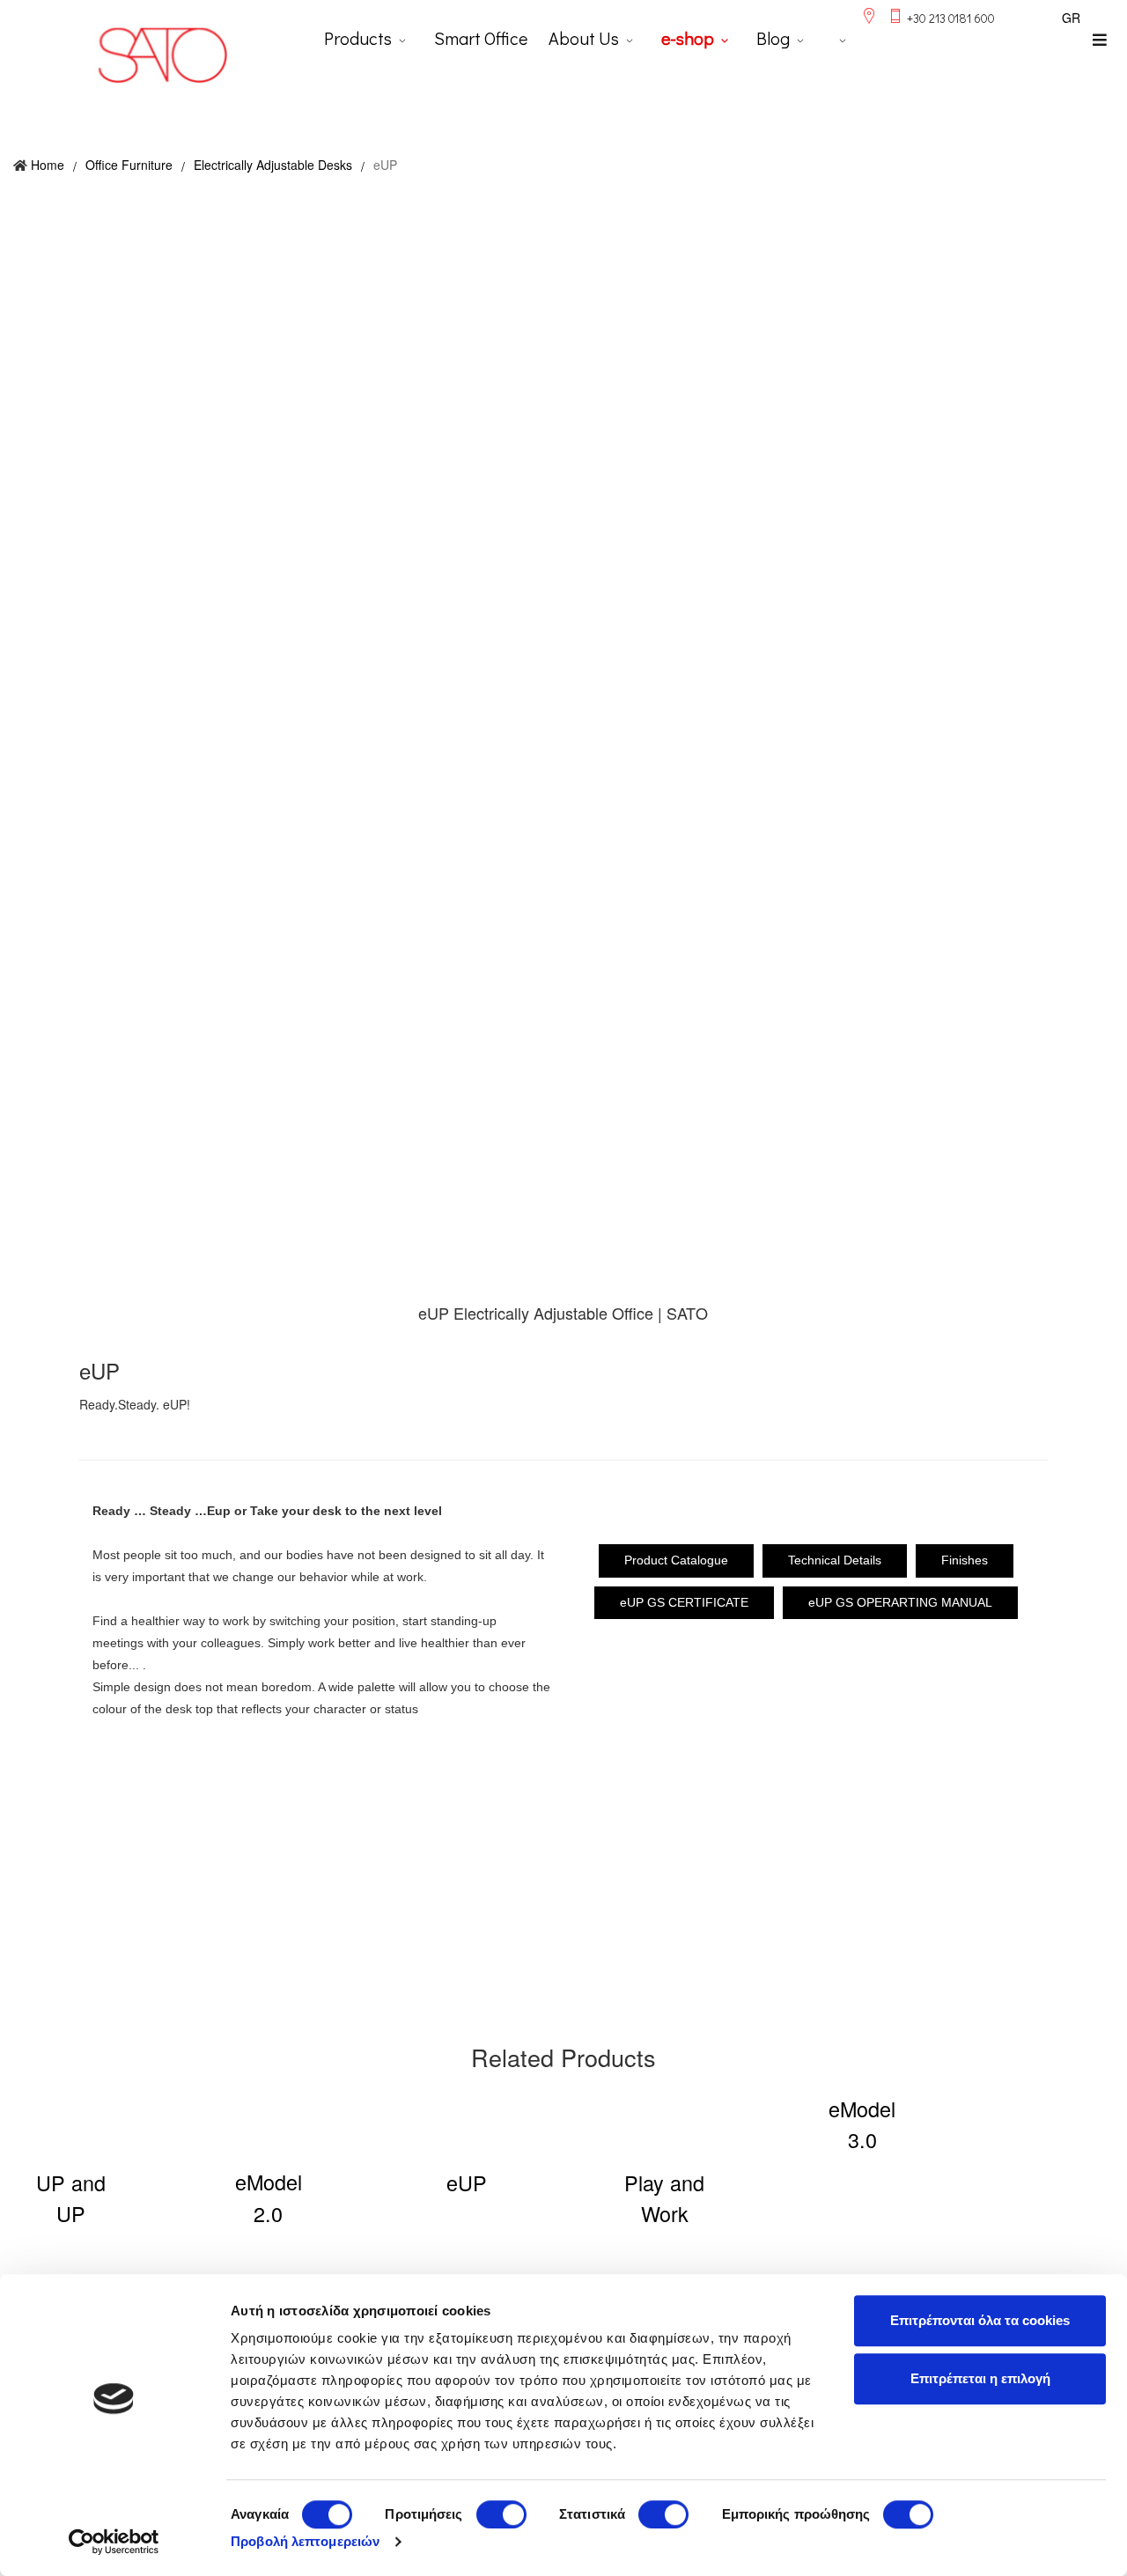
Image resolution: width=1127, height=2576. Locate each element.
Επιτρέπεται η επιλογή (980, 2378)
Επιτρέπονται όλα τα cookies (980, 2320)
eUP (467, 2182)
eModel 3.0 (862, 2124)
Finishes (965, 1560)
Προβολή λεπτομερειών (305, 2541)
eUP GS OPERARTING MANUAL (900, 1602)
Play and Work (664, 2198)
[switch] (501, 2514)
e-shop (688, 38)
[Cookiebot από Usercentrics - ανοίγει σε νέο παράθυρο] (114, 2542)
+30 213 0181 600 (951, 18)
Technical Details (835, 1560)
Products (358, 38)
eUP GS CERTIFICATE (684, 1602)
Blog (773, 38)
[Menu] (1100, 40)
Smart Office (481, 38)
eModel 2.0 (269, 2197)
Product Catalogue (676, 1560)
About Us (584, 38)
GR (1071, 18)
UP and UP (71, 2198)
